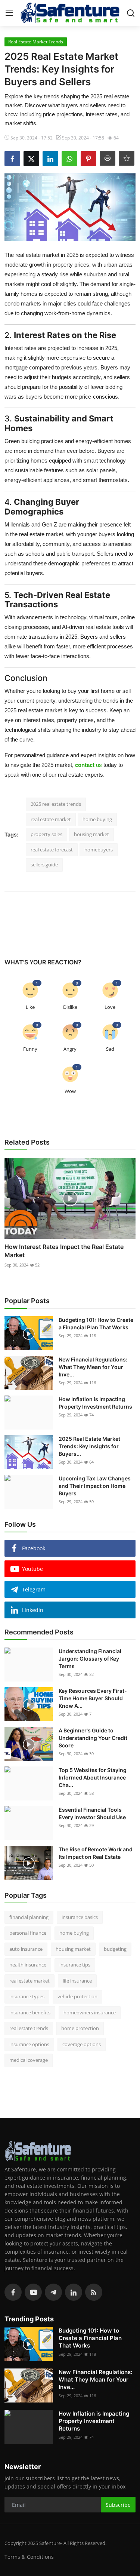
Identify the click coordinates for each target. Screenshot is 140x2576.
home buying (97, 819)
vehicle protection (77, 1996)
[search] (131, 13)
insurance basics (80, 1917)
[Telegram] (53, 2292)
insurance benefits (30, 2012)
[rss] (94, 2292)
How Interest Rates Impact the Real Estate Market (64, 1251)
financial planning (29, 1917)
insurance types (27, 1996)
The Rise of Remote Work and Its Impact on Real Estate (96, 1853)
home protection (80, 2028)
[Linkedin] (74, 2292)
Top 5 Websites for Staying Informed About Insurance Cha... (93, 1777)
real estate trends (29, 2028)
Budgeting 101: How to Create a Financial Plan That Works (96, 1324)
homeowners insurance (90, 2012)
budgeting (115, 1949)
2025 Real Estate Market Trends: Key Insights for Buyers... (89, 1446)
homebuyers (99, 850)
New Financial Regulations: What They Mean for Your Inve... (93, 1367)
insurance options (29, 2044)
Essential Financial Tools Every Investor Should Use (92, 1813)
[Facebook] (13, 2292)
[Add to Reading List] (127, 158)
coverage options (82, 2044)
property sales (46, 834)
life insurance (77, 1981)
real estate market (51, 819)
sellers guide (44, 865)
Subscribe (118, 2505)
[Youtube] (33, 2292)
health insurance (28, 1965)
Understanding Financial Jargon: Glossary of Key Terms (90, 1659)
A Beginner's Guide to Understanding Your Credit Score (93, 1738)
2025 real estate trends (56, 804)
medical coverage (29, 2060)
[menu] (9, 13)
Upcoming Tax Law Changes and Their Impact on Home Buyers (95, 1486)
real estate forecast (52, 850)
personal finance (28, 1933)
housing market (91, 834)
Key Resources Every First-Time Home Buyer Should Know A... (93, 1698)
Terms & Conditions (29, 2557)
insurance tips (75, 1965)
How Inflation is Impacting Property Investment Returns (95, 1403)
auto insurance (26, 1949)
